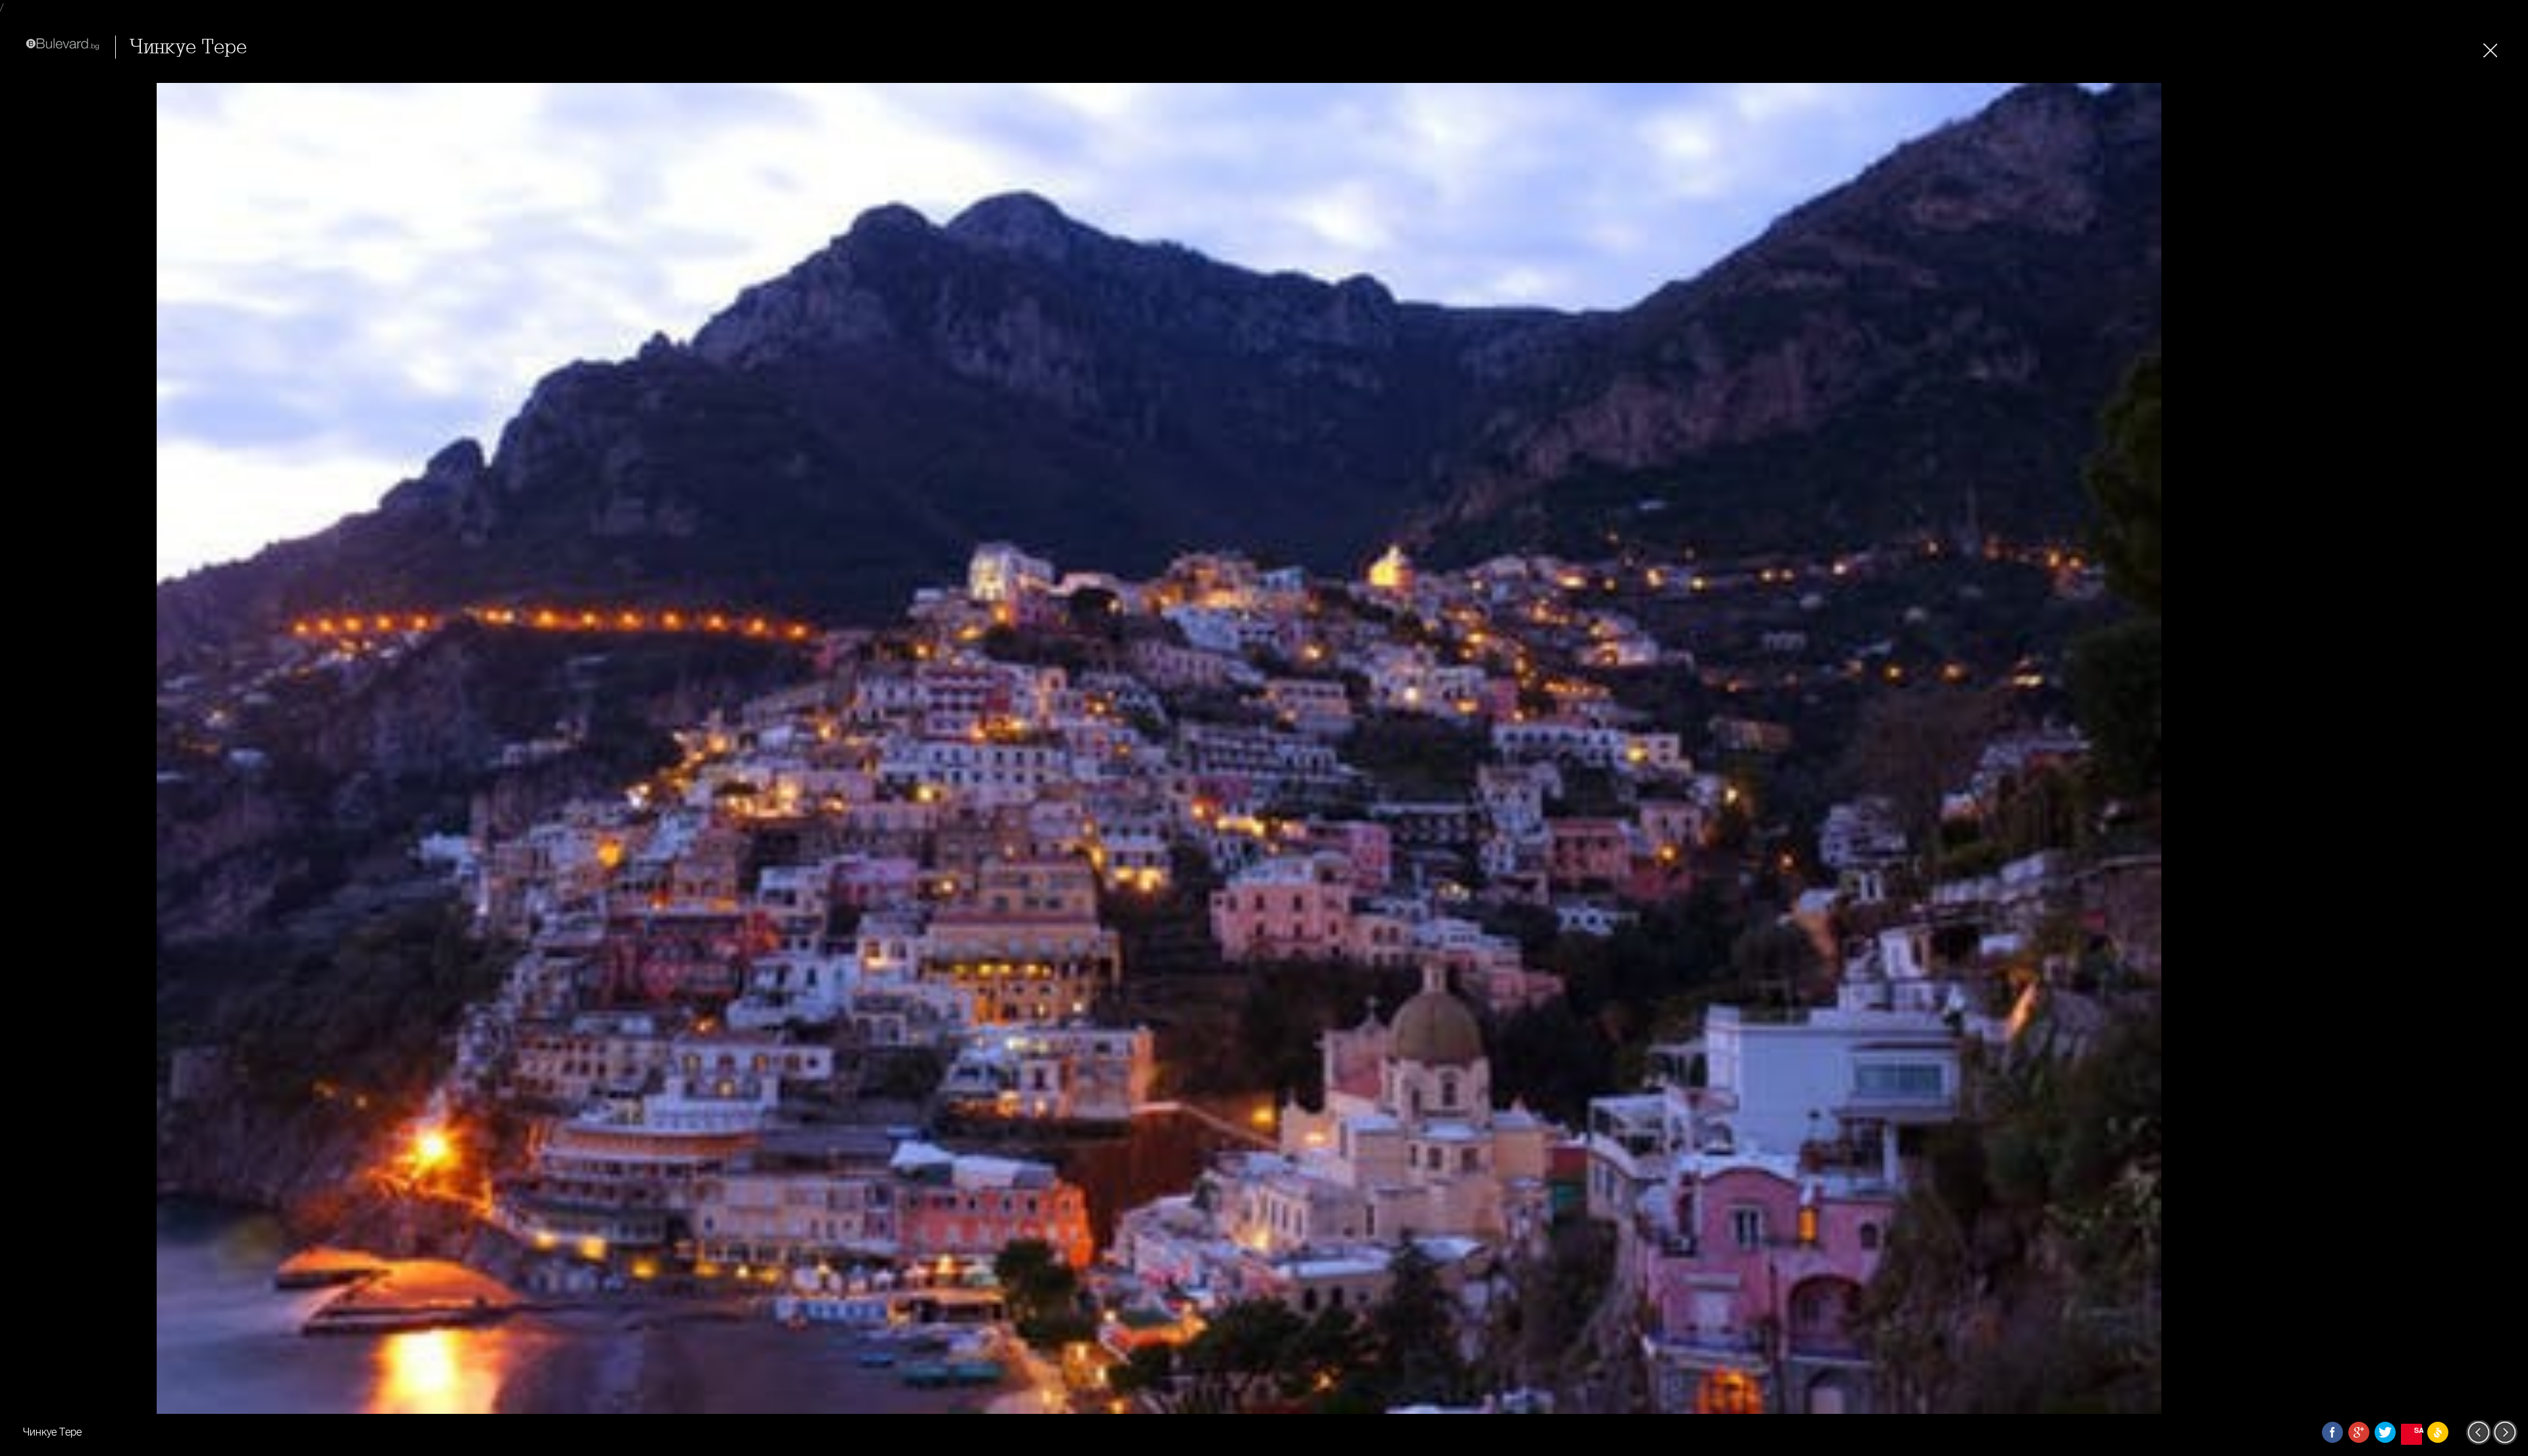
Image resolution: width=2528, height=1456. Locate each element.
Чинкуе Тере (188, 47)
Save (2418, 1430)
